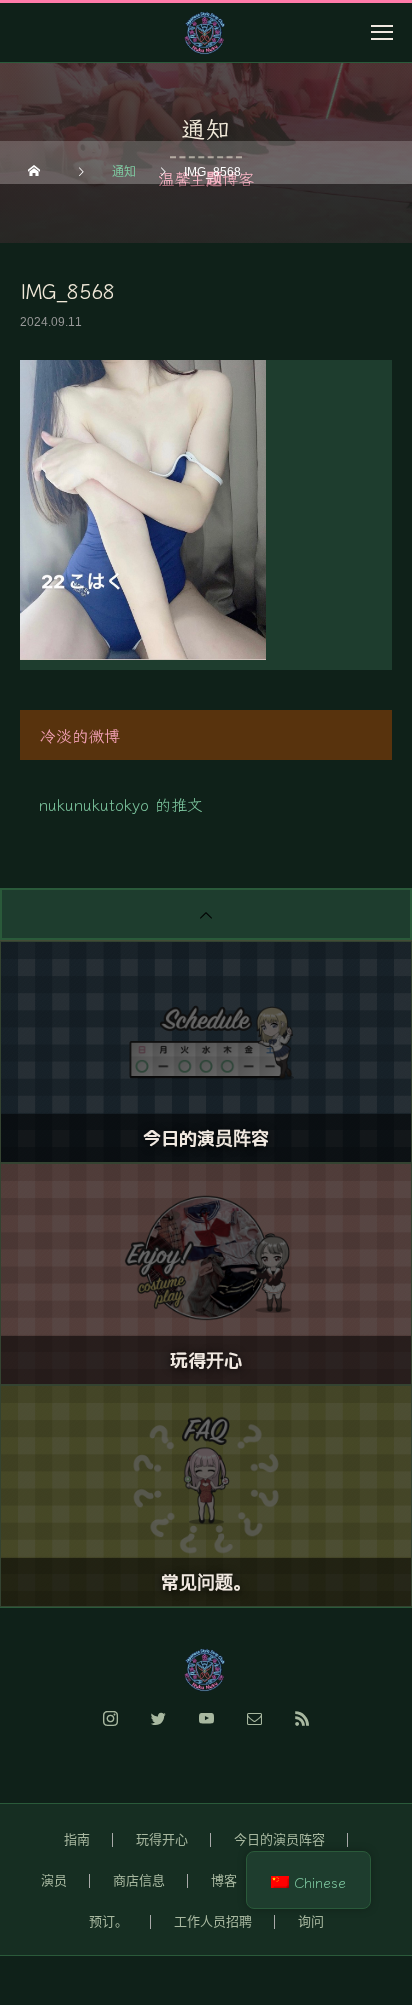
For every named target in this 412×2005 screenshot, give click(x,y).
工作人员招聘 (213, 1921)
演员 (54, 1880)
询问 (311, 1921)
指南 (77, 1839)
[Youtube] (206, 1730)
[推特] (158, 1730)
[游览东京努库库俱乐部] (206, 1670)
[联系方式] (254, 1730)
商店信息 (139, 1880)
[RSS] (302, 1730)
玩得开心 (162, 1839)
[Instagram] (110, 1730)
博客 (224, 1880)
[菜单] (382, 32)
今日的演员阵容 (279, 1839)
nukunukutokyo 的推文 (121, 804)
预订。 (108, 1921)
